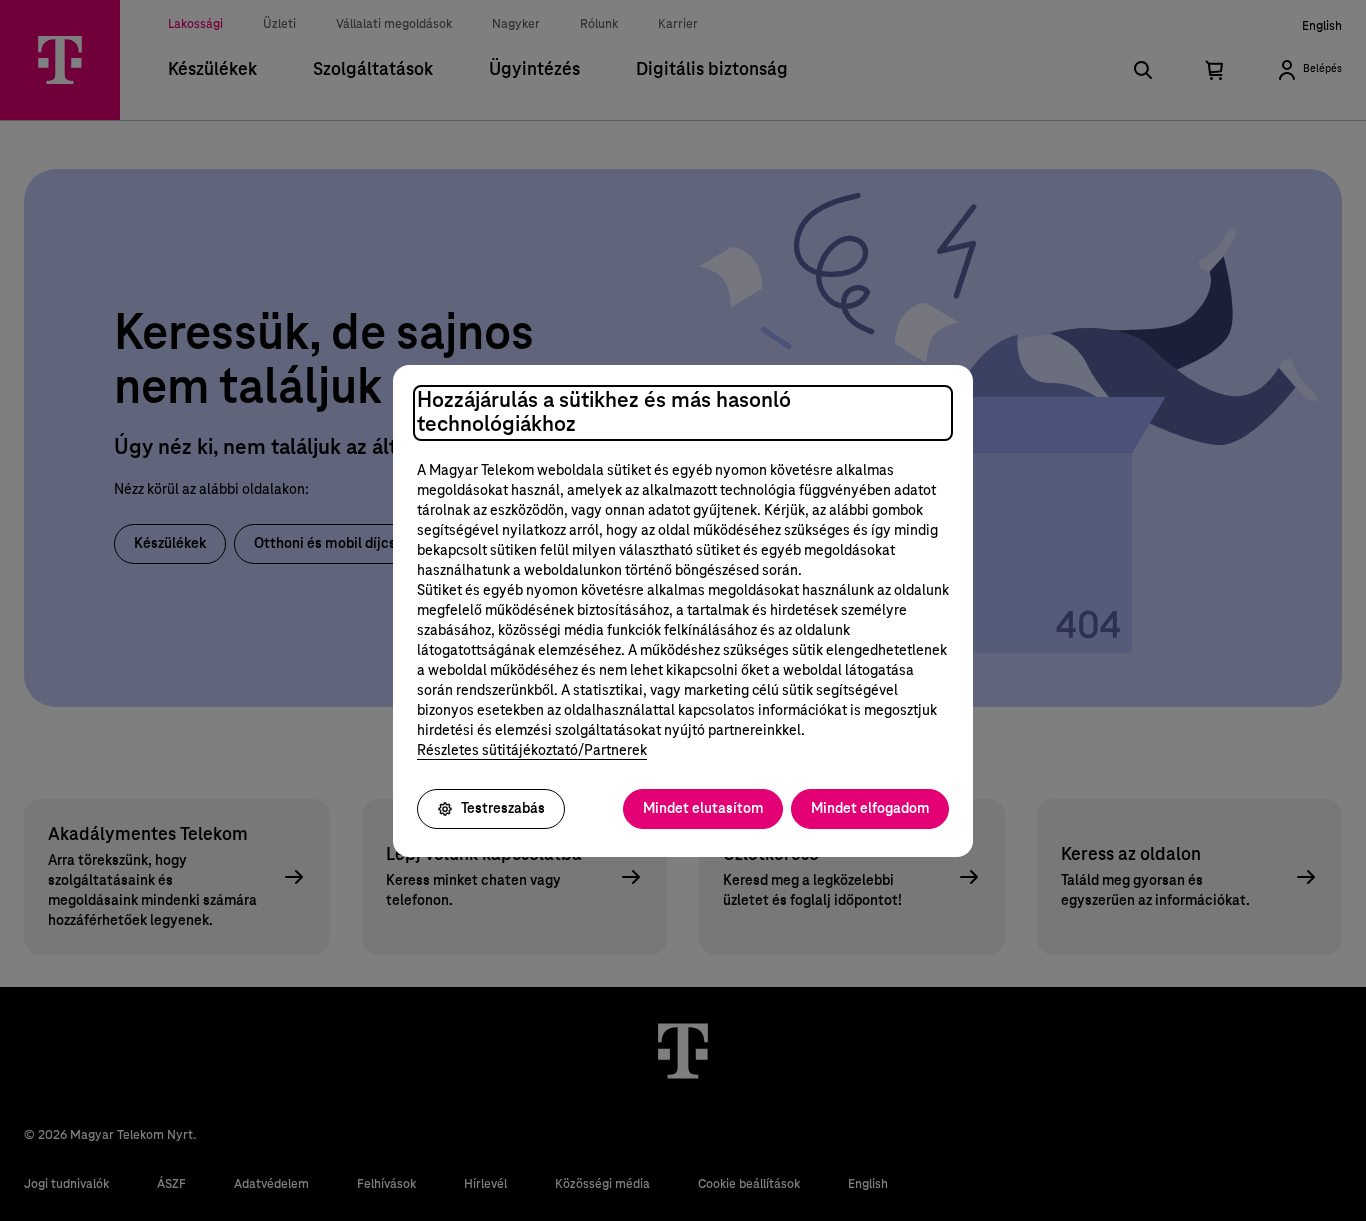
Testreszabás (503, 809)
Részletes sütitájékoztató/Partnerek (532, 751)
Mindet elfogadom (870, 809)
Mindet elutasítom (703, 809)
